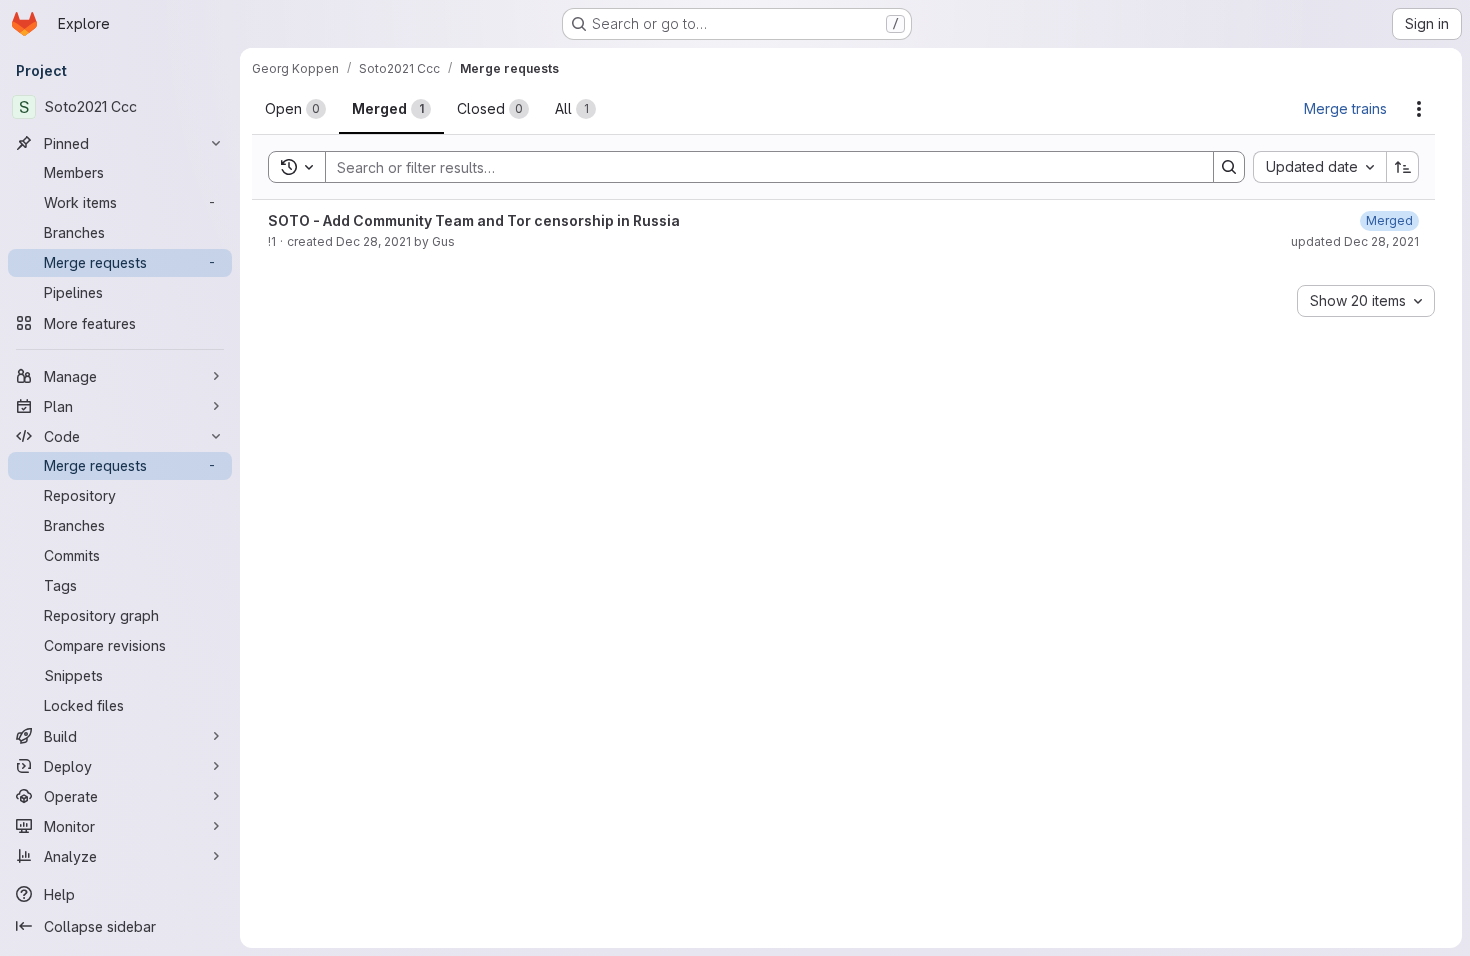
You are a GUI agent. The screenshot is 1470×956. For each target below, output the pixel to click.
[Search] (1229, 167)
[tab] (295, 109)
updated (1355, 241)
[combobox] (1319, 167)
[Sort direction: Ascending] (1403, 167)
